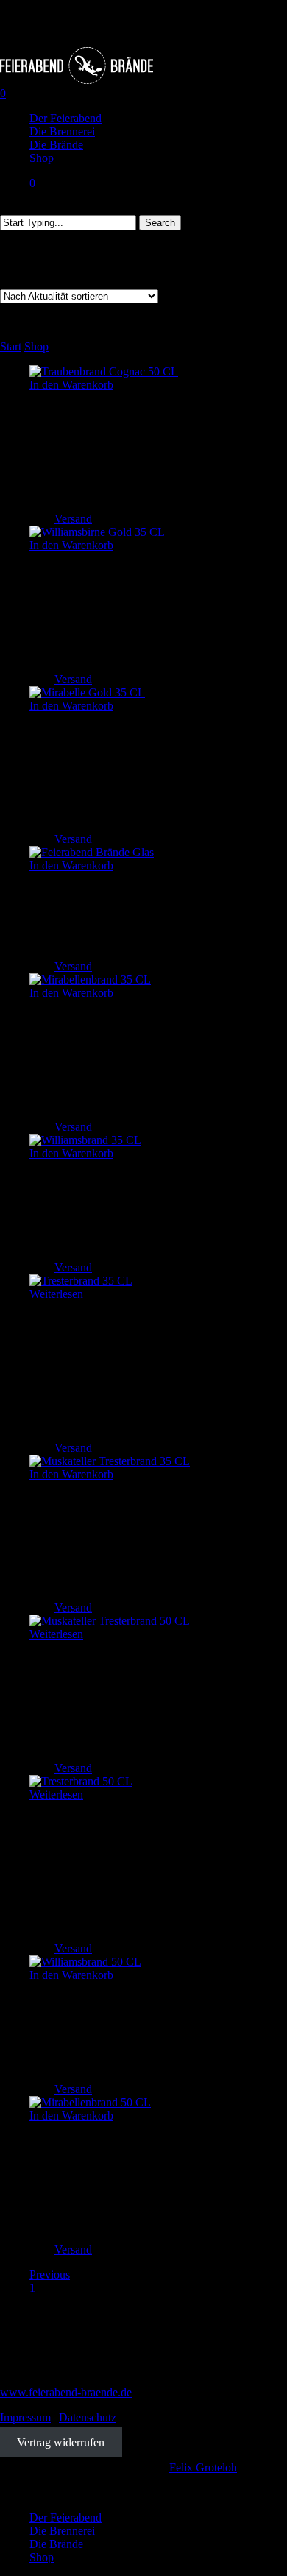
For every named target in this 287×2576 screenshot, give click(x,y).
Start (11, 346)
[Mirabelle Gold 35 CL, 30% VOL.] (87, 692)
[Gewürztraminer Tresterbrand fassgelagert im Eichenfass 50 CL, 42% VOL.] (81, 1781)
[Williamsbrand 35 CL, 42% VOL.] (85, 1140)
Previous (50, 2275)
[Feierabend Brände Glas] (92, 852)
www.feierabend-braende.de (66, 2392)
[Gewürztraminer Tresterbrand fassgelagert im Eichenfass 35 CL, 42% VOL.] (81, 1281)
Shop (36, 346)
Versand (73, 519)
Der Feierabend (65, 2517)
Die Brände (56, 2544)
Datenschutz (88, 2417)
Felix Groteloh (203, 2467)
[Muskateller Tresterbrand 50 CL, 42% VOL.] (110, 1621)
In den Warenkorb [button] (71, 385)
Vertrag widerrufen (61, 2442)
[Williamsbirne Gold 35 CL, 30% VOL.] (97, 532)
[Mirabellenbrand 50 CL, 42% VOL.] (90, 2102)
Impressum (25, 2417)
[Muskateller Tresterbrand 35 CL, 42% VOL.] (110, 1461)
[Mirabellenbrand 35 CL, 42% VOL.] (90, 980)
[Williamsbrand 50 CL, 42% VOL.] (85, 1962)
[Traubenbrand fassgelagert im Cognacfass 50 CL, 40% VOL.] (104, 371)
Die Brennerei (62, 2531)
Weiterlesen (56, 1294)
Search (160, 223)
